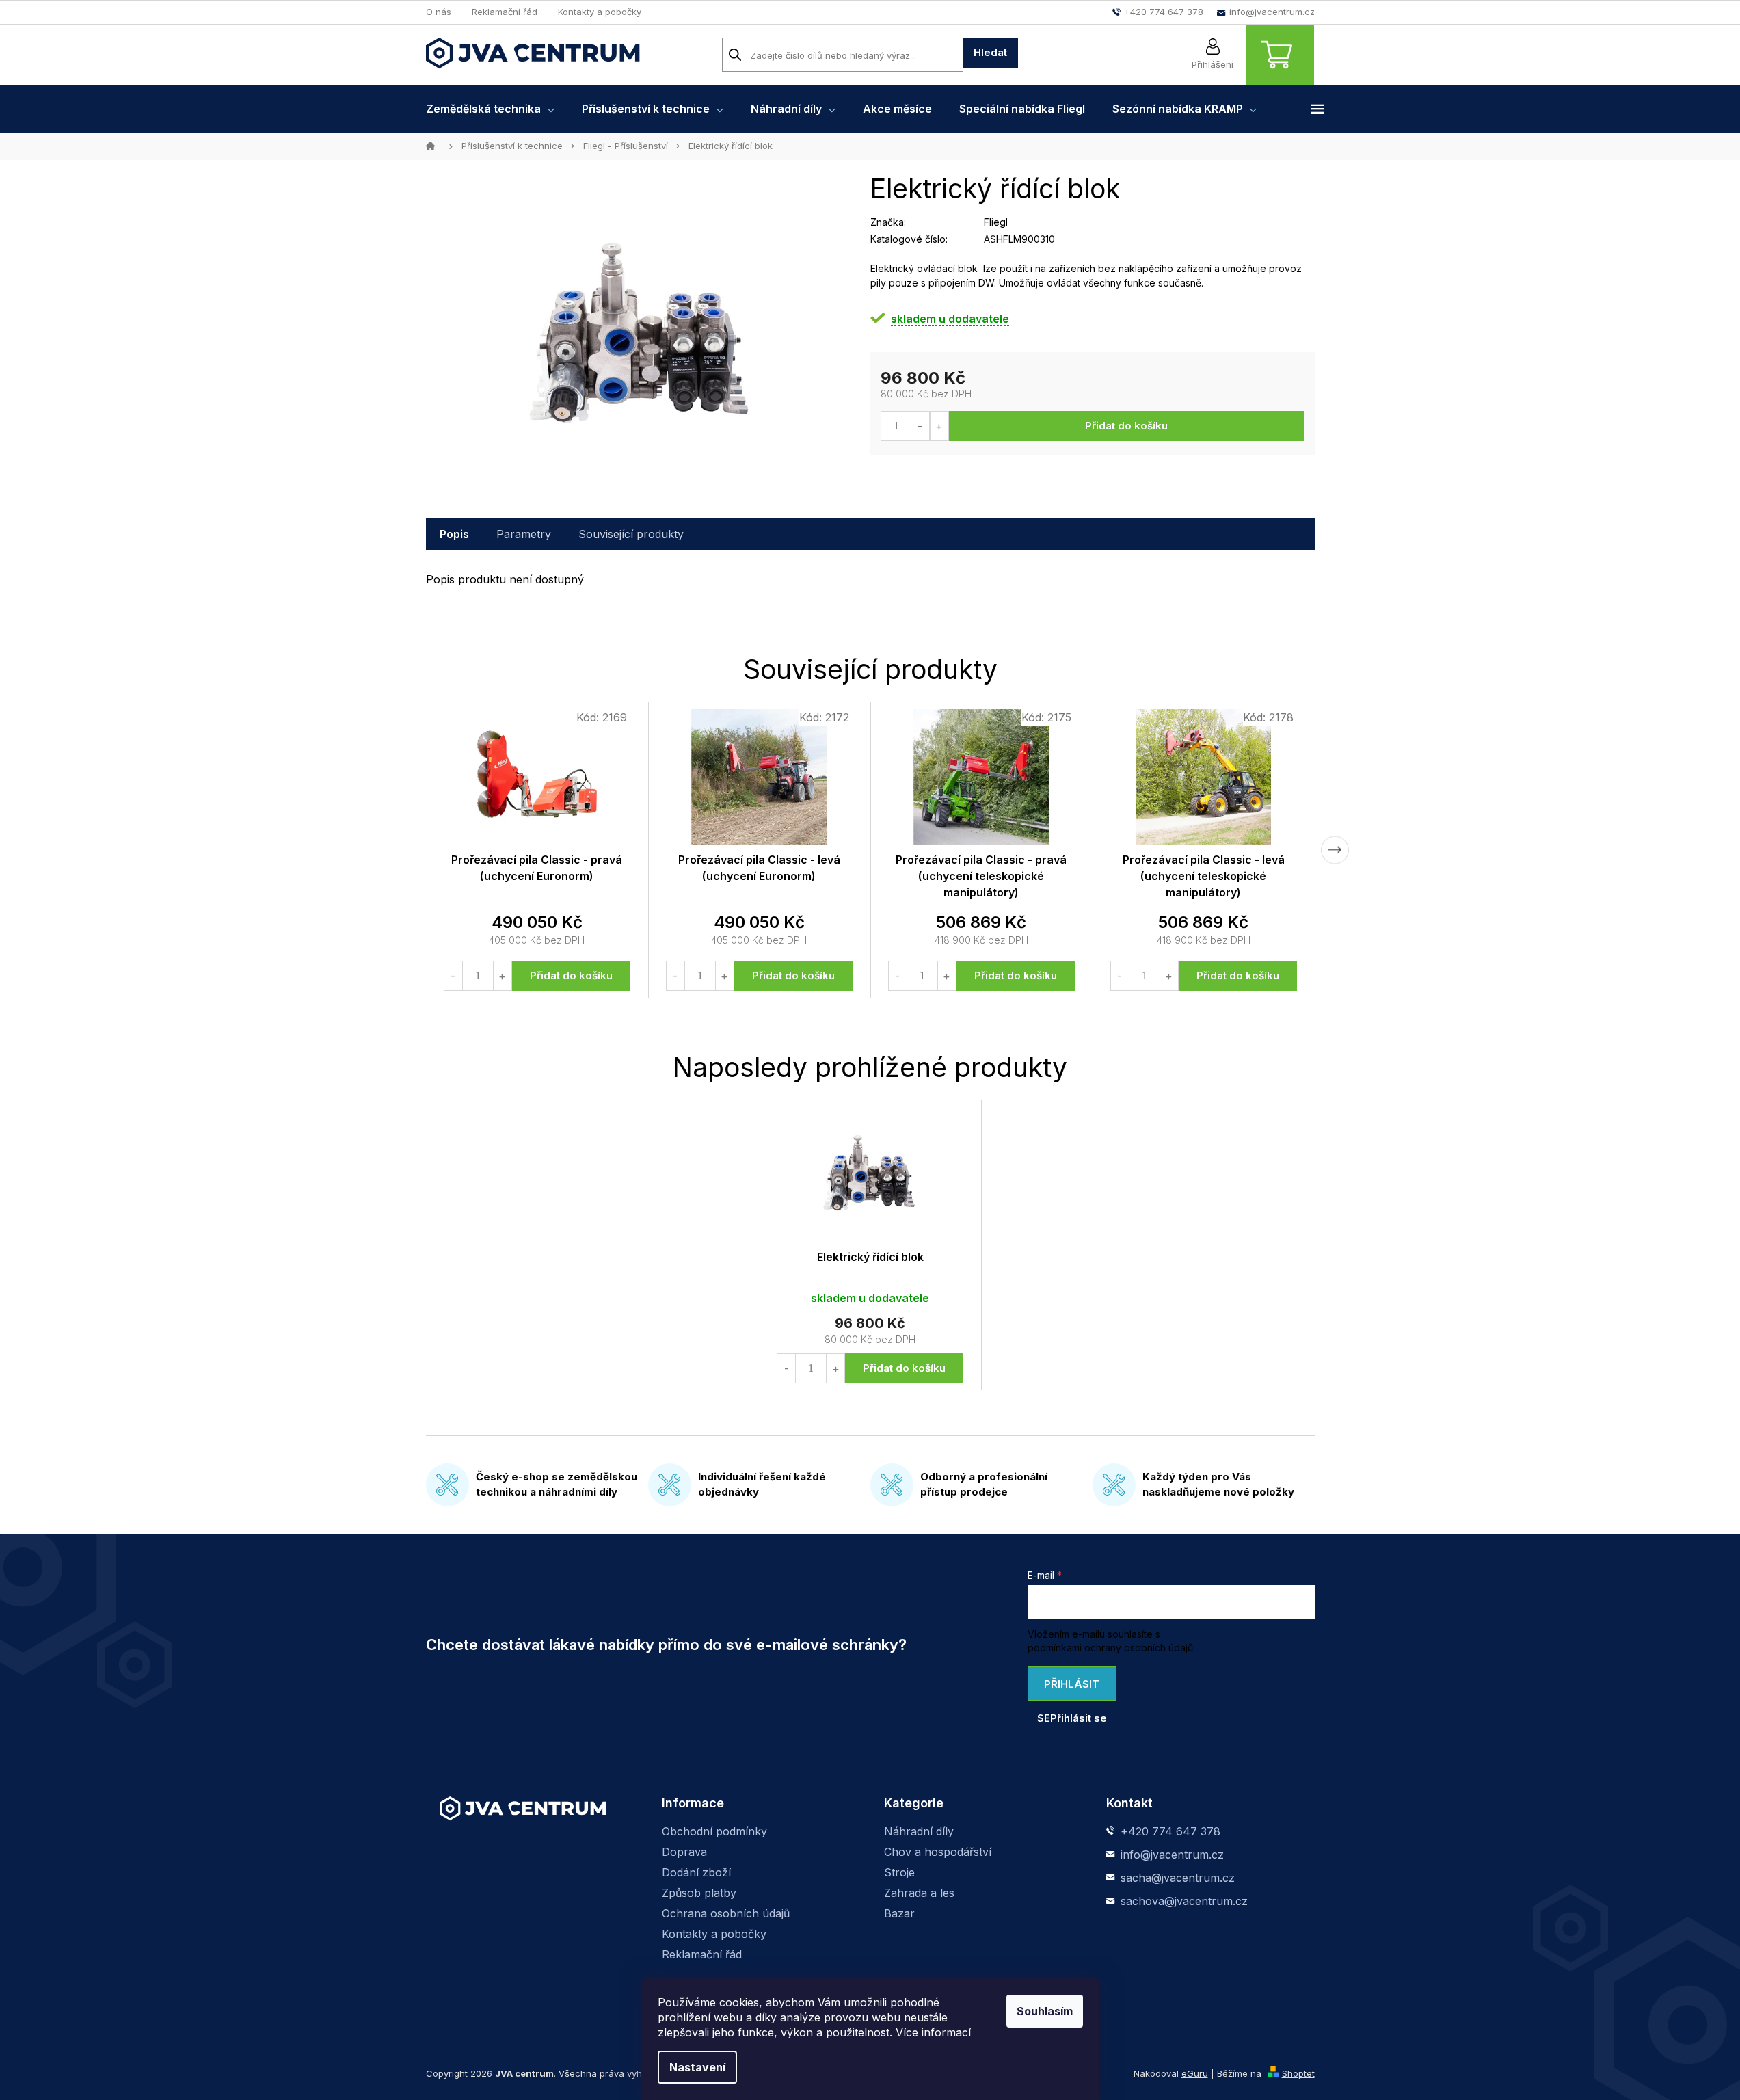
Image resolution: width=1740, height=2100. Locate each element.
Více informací (933, 2032)
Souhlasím (1045, 2011)
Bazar (899, 1913)
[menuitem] (490, 109)
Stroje (899, 1872)
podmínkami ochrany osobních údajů (1110, 1648)
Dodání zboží (696, 1872)
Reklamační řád (505, 12)
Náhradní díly (919, 1831)
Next (1335, 850)
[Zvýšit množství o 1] (939, 426)
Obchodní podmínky (714, 1831)
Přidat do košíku (1126, 426)
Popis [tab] (454, 534)
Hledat (990, 52)
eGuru (1195, 2073)
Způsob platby (699, 1893)
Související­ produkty (631, 534)
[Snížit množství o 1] (921, 426)
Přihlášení (1213, 64)
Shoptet (1298, 2073)
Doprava (684, 1852)
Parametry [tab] (524, 534)
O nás (439, 12)
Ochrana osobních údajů (726, 1913)
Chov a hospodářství (938, 1852)
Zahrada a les (919, 1893)
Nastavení (697, 2067)
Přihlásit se (1069, 1689)
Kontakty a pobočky (600, 12)
